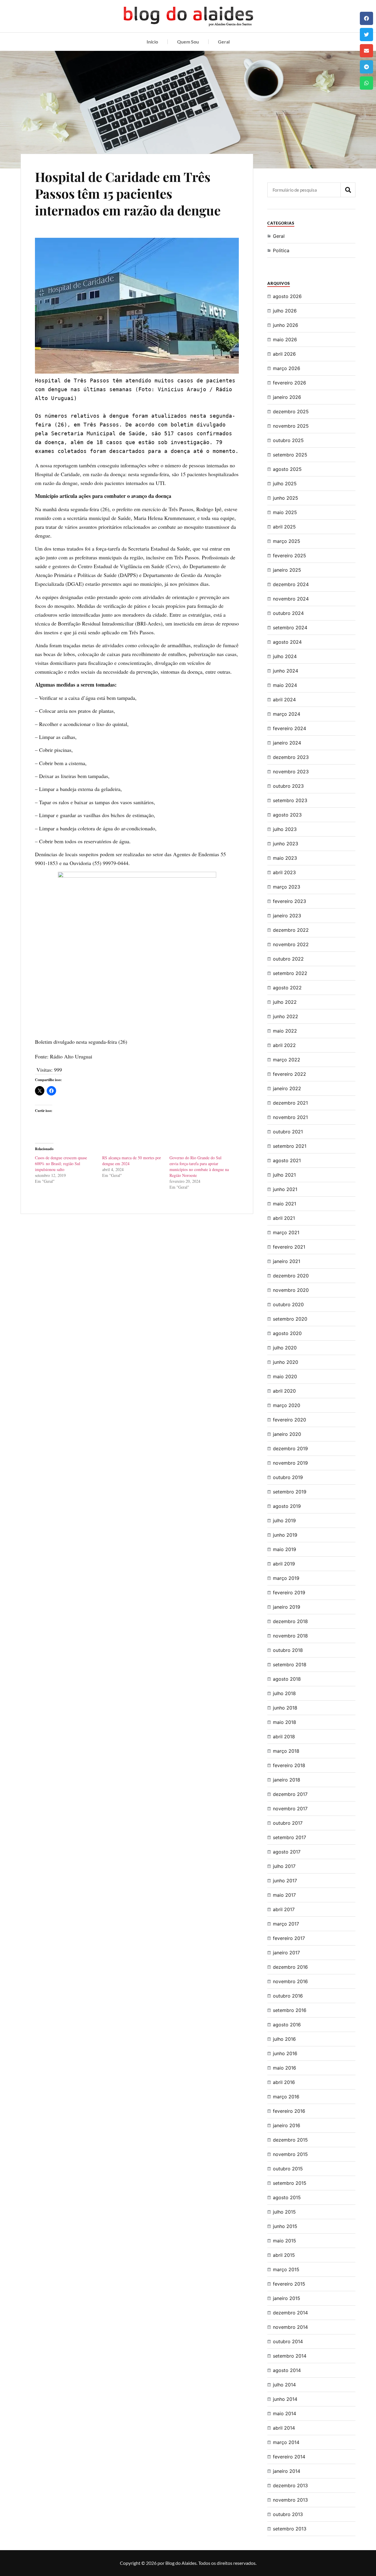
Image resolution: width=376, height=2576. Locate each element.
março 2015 (286, 2269)
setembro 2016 (290, 2010)
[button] (366, 18)
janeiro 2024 (287, 743)
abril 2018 (284, 1737)
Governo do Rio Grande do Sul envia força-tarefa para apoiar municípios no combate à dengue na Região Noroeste (199, 1166)
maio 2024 (285, 685)
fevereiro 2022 (289, 1074)
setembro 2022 (290, 973)
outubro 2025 (288, 440)
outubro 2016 (288, 1996)
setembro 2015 (290, 2183)
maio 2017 (284, 1895)
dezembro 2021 (290, 1103)
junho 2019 (285, 1535)
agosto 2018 (287, 1679)
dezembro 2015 (290, 2140)
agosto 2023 (287, 815)
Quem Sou (188, 42)
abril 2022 (284, 1045)
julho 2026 (285, 311)
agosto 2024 (287, 642)
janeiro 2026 (287, 397)
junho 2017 (285, 1881)
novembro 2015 (290, 2154)
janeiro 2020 (287, 1434)
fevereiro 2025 (289, 556)
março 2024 (287, 714)
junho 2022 (286, 1016)
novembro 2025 (291, 426)
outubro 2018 (288, 1650)
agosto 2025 (287, 469)
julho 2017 (284, 1866)
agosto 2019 (287, 1506)
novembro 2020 (291, 1290)
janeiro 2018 (287, 1780)
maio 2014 (284, 2413)
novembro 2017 (290, 1809)
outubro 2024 (288, 613)
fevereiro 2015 (289, 2284)
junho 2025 (286, 498)
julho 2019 (284, 1520)
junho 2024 (286, 671)
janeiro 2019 (287, 1607)
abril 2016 (284, 2082)
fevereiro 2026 (289, 383)
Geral (224, 42)
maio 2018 (284, 1722)
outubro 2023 (288, 786)
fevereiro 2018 (289, 1765)
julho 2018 (284, 1693)
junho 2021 (285, 1189)
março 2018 (286, 1751)
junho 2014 (285, 2399)
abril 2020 (284, 1391)
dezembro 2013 (290, 2485)
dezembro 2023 (291, 757)
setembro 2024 (290, 628)
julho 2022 (285, 1002)
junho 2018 (285, 1708)
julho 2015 (284, 2212)
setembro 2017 (289, 1837)
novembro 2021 (290, 1117)
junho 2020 (286, 1362)
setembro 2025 (290, 455)
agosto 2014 (287, 2370)
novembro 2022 (291, 944)
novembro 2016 (290, 1981)
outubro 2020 (288, 1304)
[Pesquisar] (348, 190)
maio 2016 (284, 2068)
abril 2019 (284, 1564)
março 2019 (286, 1578)
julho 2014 (284, 2385)
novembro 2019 (290, 1463)
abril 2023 (284, 872)
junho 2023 (286, 844)
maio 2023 (285, 858)
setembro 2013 (290, 2529)
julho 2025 (285, 484)
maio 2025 (285, 512)
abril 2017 (284, 1909)
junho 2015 (285, 2226)
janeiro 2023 (287, 916)
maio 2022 (285, 1031)
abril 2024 (284, 700)
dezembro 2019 (290, 1448)
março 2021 (286, 1232)
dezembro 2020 (291, 1276)
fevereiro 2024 (289, 728)
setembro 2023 (290, 800)
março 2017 (286, 1924)
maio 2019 (284, 1549)
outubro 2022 (288, 959)
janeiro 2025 (287, 570)
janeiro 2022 (287, 1088)
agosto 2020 (287, 1333)
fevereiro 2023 (289, 901)
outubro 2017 (288, 1823)
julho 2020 (285, 1348)
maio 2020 (285, 1376)
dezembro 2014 (290, 2313)
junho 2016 (285, 2053)
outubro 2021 (288, 1132)
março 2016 (286, 2097)
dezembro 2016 (290, 1967)
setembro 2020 (290, 1319)
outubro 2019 (288, 1477)
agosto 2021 (287, 1160)
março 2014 (286, 2442)
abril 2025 (284, 527)
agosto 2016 (287, 2025)
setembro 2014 (290, 2356)
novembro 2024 (291, 599)
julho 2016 (284, 2039)
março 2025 (287, 541)
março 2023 (287, 887)
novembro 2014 (290, 2327)
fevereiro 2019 (289, 1593)
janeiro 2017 (286, 1953)
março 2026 (287, 368)
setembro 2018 (290, 1665)
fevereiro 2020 (289, 1420)
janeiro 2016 (287, 2125)
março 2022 (287, 1060)
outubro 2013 (288, 2514)
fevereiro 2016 (289, 2111)
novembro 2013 (290, 2500)
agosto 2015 (287, 2197)
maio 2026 (285, 339)
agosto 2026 (287, 296)
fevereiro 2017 (289, 1938)
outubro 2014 (288, 2341)
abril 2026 (284, 354)
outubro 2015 (288, 2169)
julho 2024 (285, 656)
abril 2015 (284, 2255)
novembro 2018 (290, 1636)
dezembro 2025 (291, 412)
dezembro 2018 (290, 1621)
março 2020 (287, 1405)
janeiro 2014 (287, 2471)
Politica (281, 250)
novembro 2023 (291, 772)
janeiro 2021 (287, 1261)
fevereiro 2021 (289, 1247)
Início (152, 42)
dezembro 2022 (291, 930)
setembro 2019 (290, 1492)
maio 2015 (284, 2241)
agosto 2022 (287, 988)
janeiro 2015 (287, 2298)
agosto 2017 (287, 1852)
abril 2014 (284, 2428)
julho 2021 (284, 1175)
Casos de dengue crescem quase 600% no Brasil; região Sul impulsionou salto (61, 1164)
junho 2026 (286, 325)
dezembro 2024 (291, 584)
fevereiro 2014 (289, 2457)
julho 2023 (285, 829)
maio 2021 (284, 1204)
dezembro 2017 (290, 1794)
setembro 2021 (290, 1146)
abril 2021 (284, 1218)
